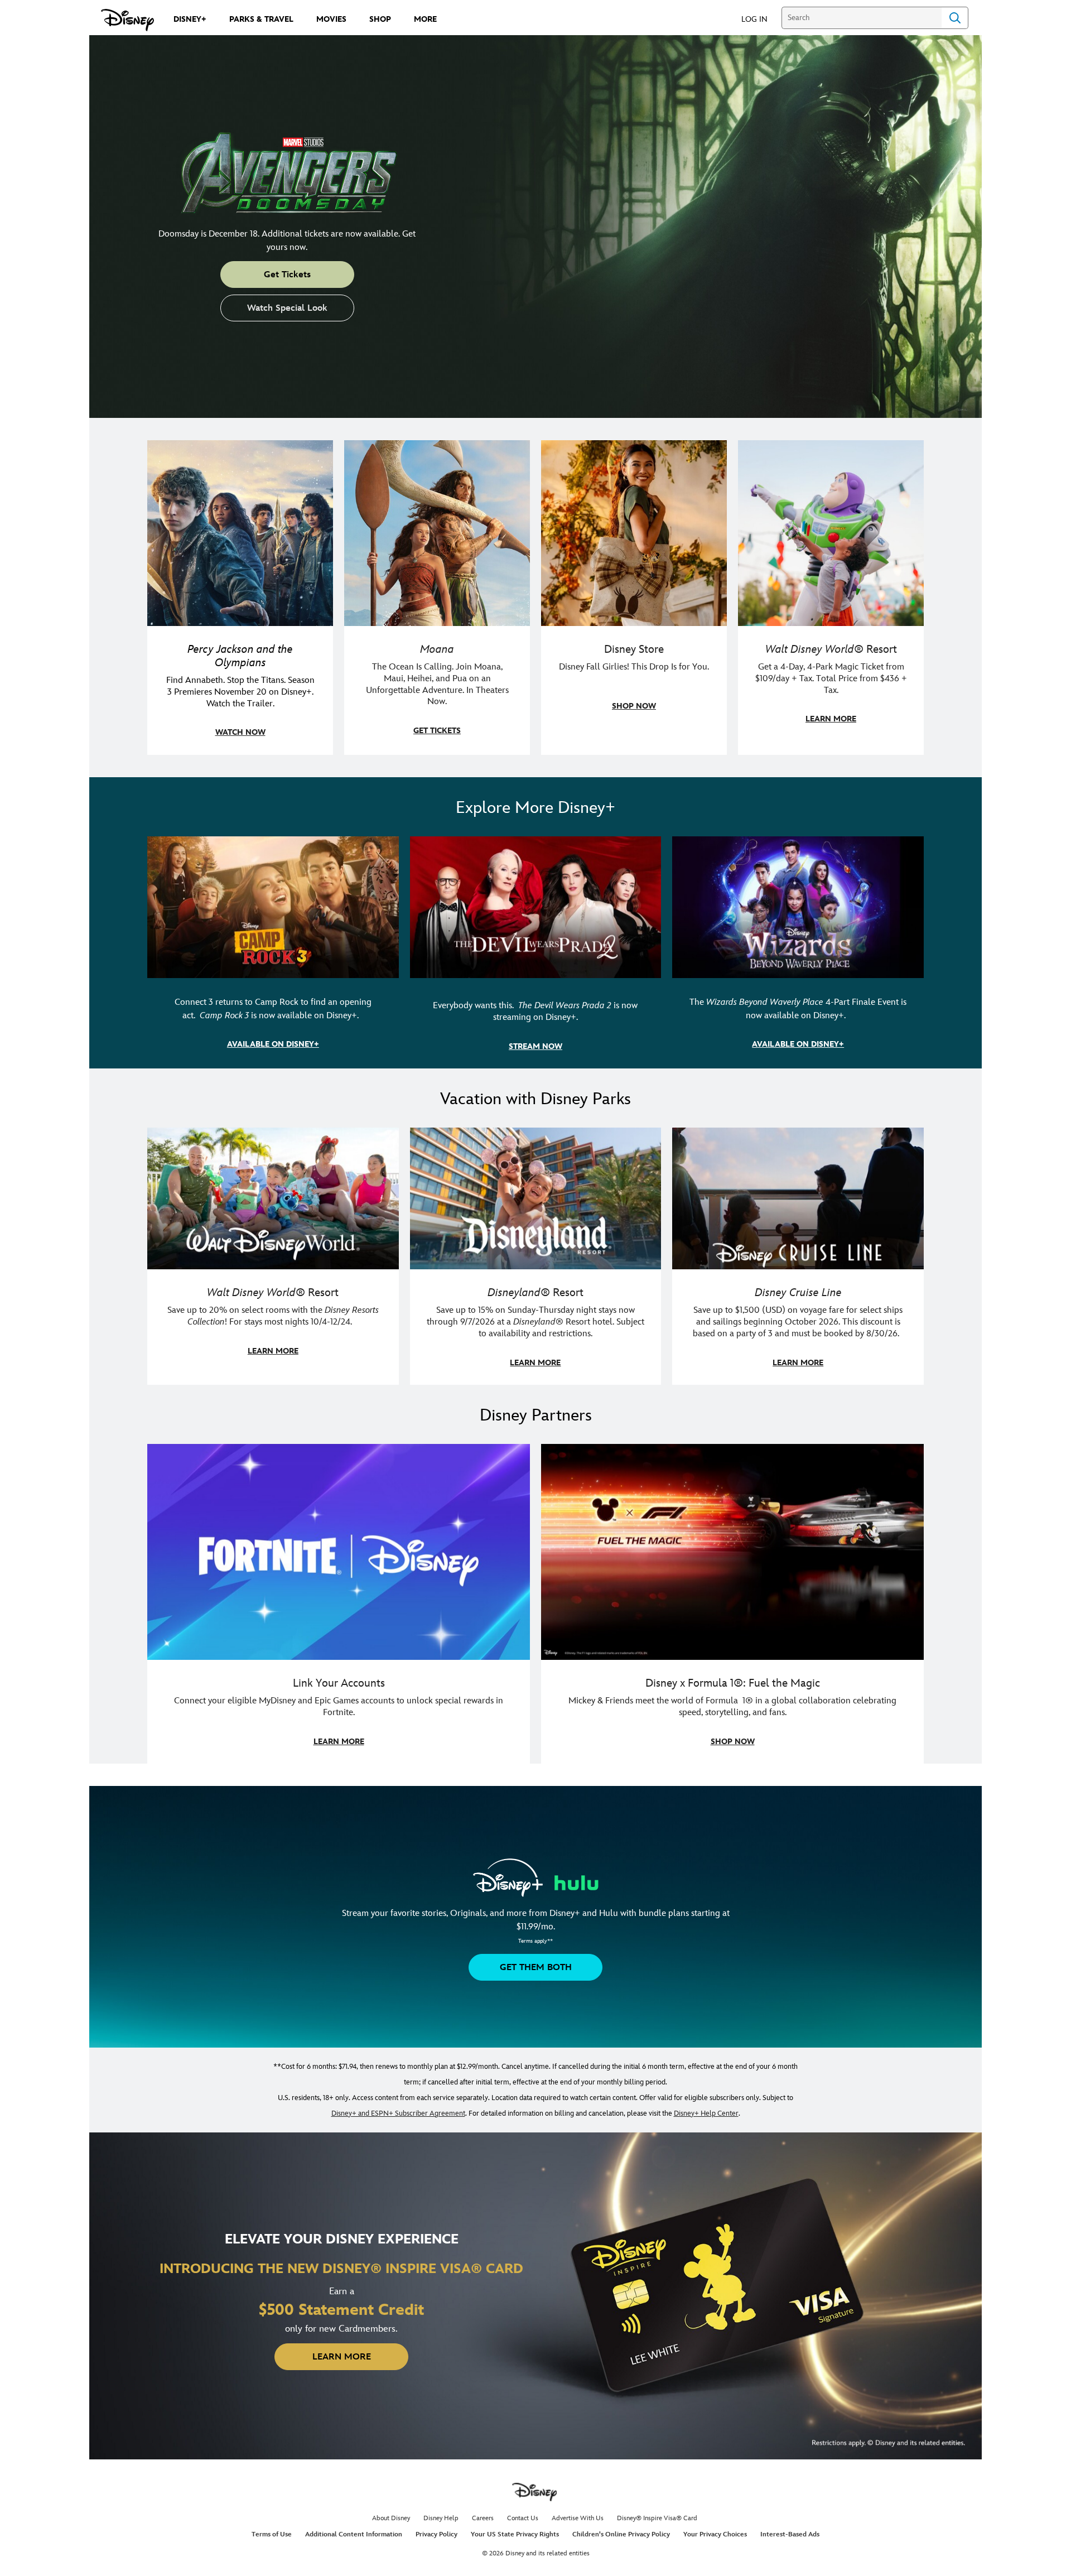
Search (955, 18)
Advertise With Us (578, 2518)
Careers (483, 2518)
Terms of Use (272, 2534)
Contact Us (523, 2518)
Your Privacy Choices (715, 2534)
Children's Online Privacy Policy (621, 2534)
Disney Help (441, 2518)
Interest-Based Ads (790, 2534)
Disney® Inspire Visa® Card (657, 2518)
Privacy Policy (436, 2534)
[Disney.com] (127, 20)
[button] (760, 19)
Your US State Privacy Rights (515, 2534)
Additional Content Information (354, 2534)
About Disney (391, 2518)
